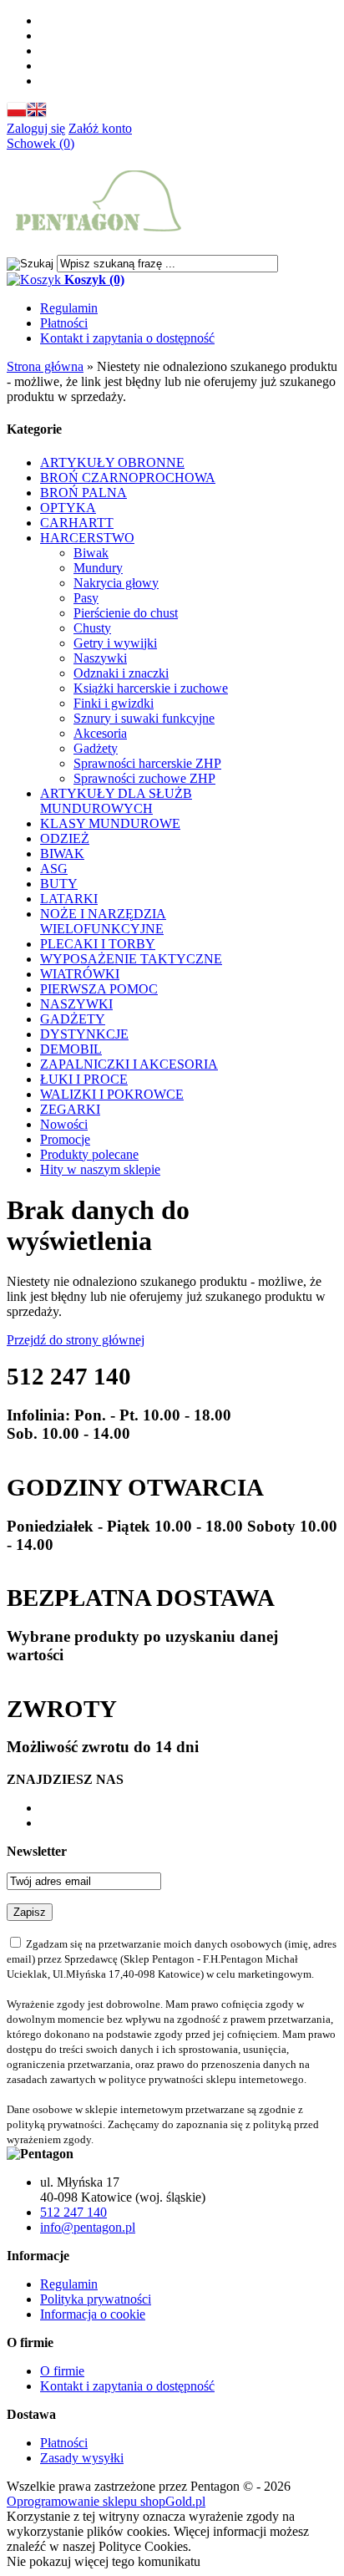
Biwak (91, 553)
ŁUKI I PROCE (84, 1079)
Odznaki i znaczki (121, 673)
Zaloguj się (36, 128)
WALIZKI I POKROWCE (112, 1094)
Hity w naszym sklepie (100, 1169)
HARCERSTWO (87, 538)
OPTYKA (68, 508)
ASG (54, 869)
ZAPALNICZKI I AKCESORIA (129, 1064)
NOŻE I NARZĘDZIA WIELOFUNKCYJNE (103, 921)
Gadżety (96, 748)
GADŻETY (73, 1019)
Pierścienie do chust (126, 613)
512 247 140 (73, 2212)
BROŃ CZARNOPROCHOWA (128, 478)
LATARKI (69, 899)
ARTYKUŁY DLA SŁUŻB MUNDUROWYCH (116, 801)
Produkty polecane (89, 1154)
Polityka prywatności (96, 2299)
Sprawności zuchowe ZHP (144, 778)
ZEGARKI (70, 1109)
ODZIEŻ (65, 838)
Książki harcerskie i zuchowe (151, 688)
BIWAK (62, 854)
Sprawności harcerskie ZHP (147, 763)
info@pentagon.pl (88, 2227)
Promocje (65, 1139)
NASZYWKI (76, 1004)
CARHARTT (77, 523)
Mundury (98, 568)
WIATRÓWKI (80, 974)
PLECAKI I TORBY (98, 944)
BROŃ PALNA (83, 493)
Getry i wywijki (115, 643)
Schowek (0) (40, 143)
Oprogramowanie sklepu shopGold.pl (106, 2501)
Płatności (64, 323)
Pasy (86, 598)
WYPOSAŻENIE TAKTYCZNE (131, 959)
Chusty (92, 628)
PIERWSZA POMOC (99, 989)
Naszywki (100, 658)
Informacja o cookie (93, 2314)
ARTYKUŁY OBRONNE (112, 462)
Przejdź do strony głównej (76, 1340)
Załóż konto (100, 128)
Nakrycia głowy (116, 583)
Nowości (64, 1124)
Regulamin (69, 308)
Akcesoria (100, 733)
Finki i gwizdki (114, 703)
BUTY (59, 884)
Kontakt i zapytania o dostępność (127, 338)
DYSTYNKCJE (84, 1034)
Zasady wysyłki (82, 2458)
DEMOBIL (71, 1049)
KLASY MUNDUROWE (110, 823)
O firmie (62, 2371)
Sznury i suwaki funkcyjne (144, 718)
